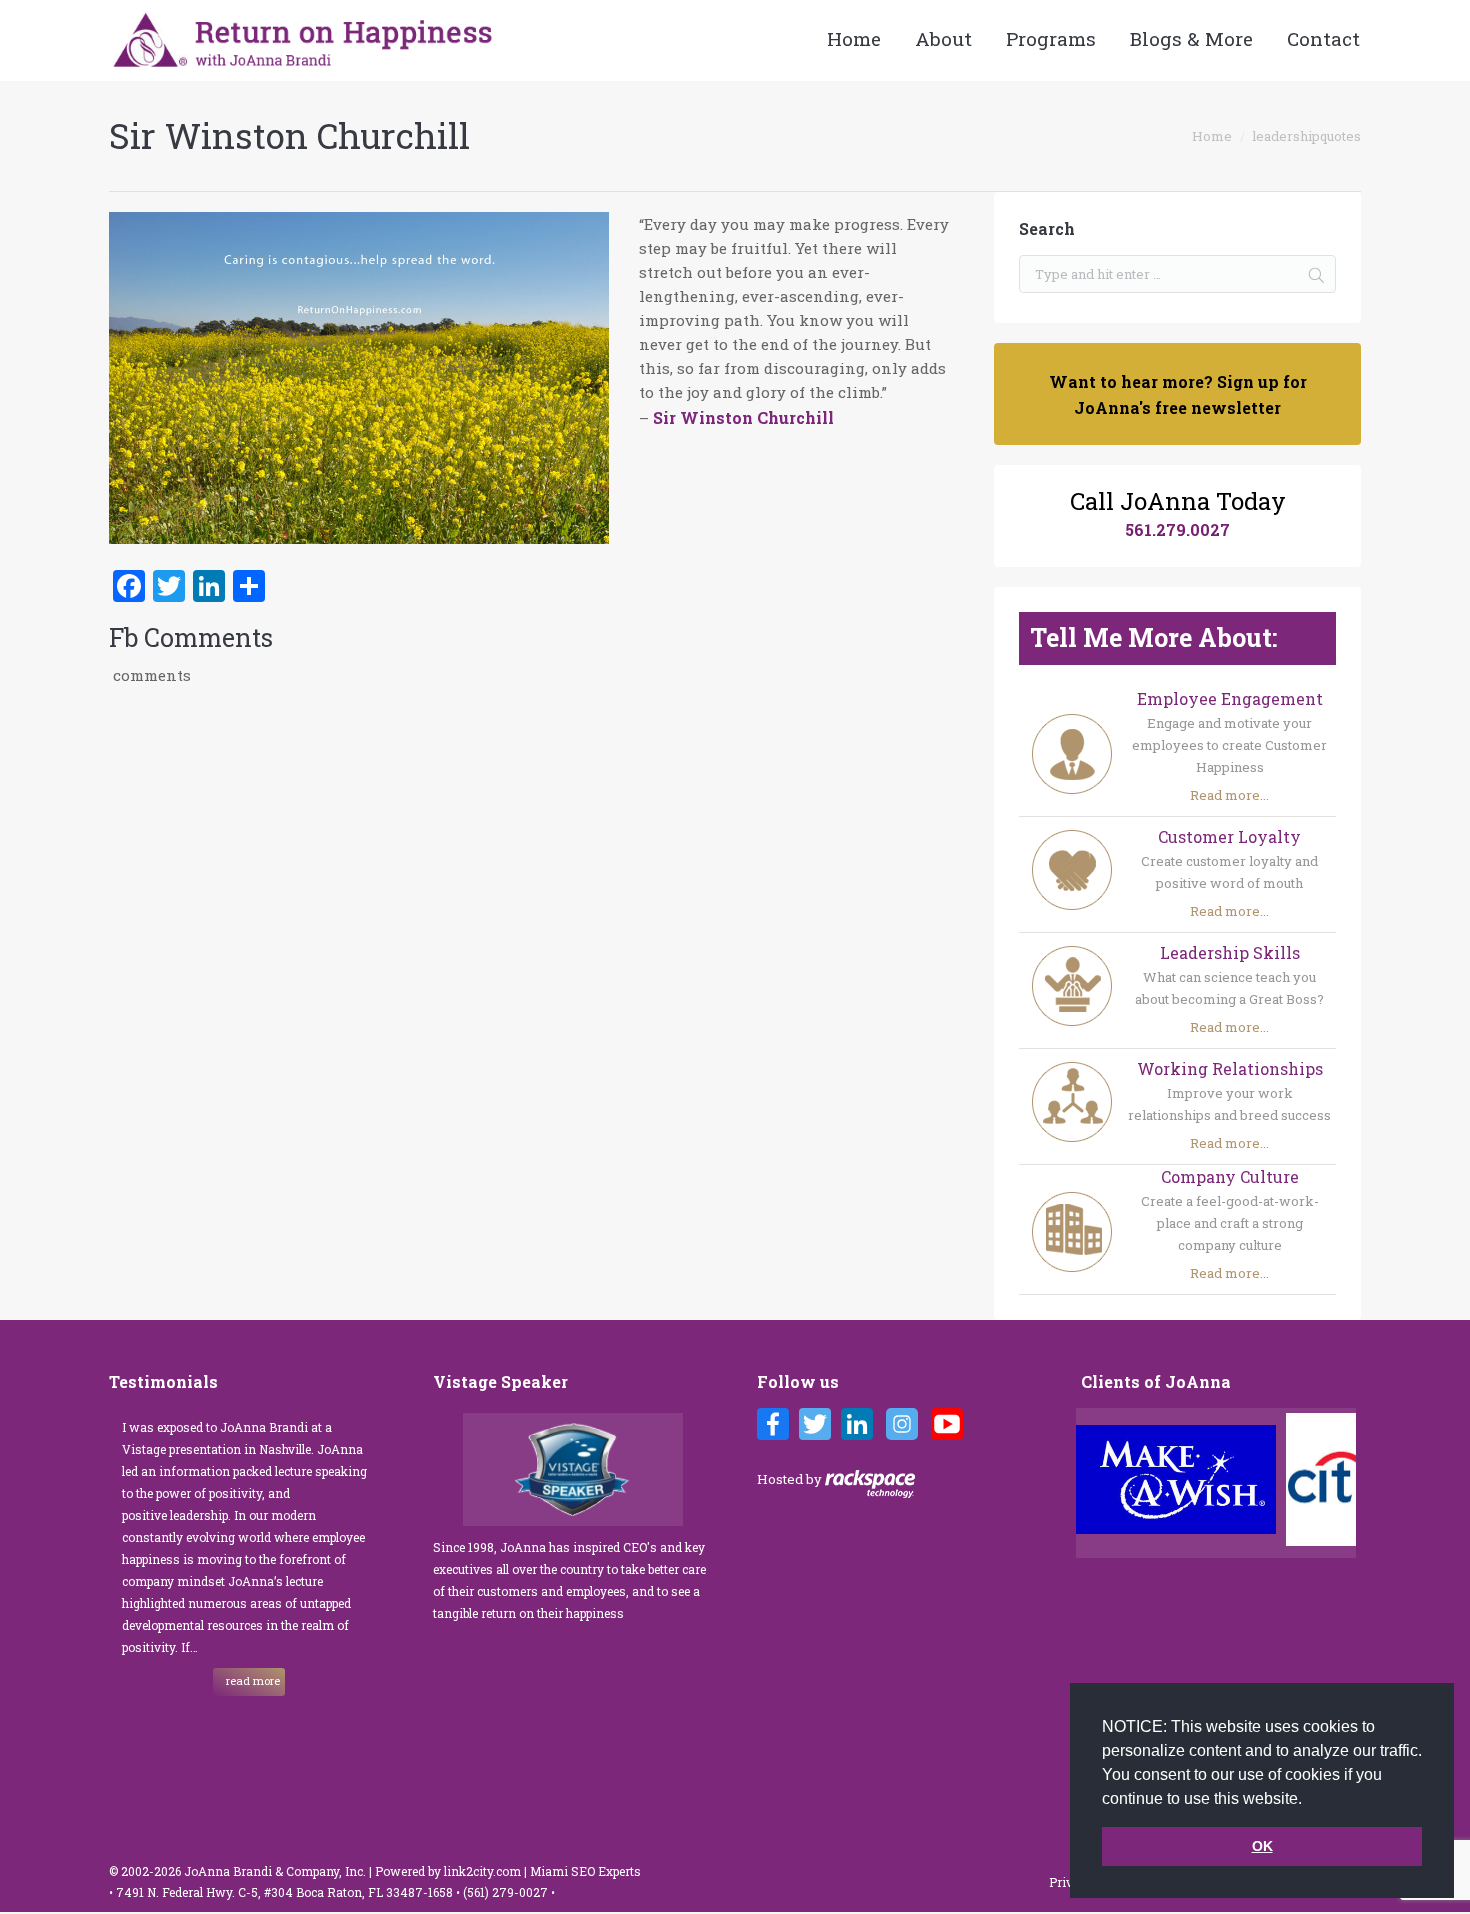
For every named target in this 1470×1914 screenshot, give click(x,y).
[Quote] (359, 381)
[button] (1309, 1800)
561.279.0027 (1177, 529)
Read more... (1229, 795)
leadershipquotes (1306, 136)
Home (1212, 136)
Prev (1097, 1483)
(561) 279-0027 (507, 1892)
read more (253, 1680)
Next (1345, 1483)
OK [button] (1262, 1846)
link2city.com (482, 1871)
